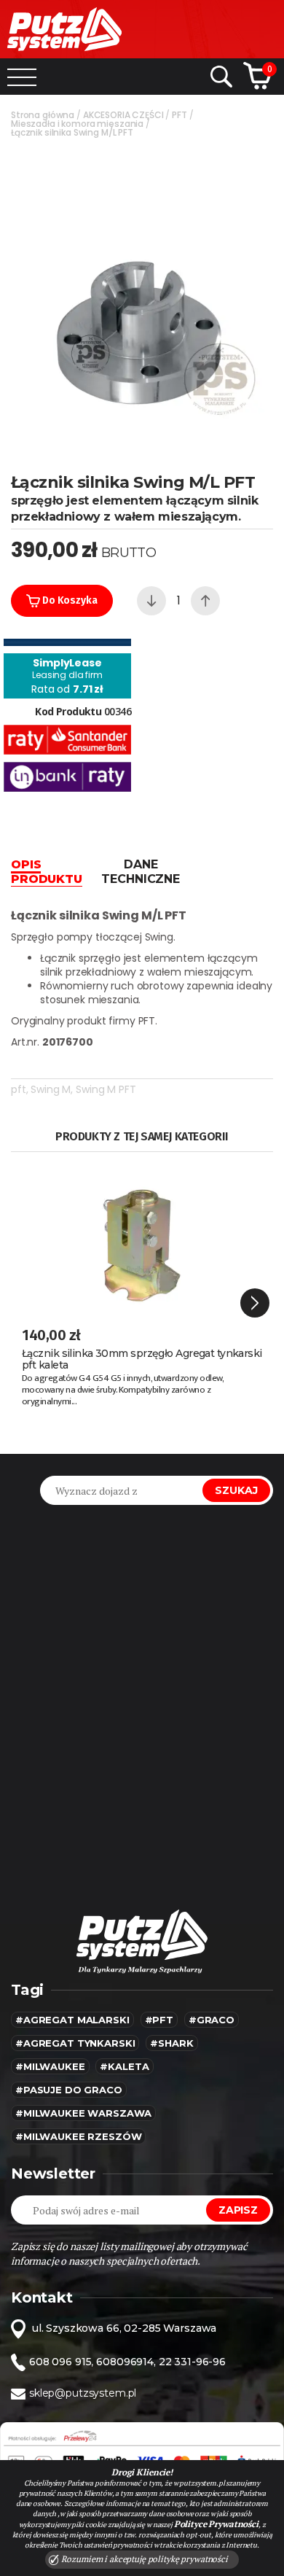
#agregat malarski (72, 2020)
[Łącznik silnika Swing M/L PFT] (142, 297)
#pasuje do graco (69, 2090)
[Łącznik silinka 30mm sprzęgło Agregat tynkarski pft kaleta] (142, 1237)
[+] (205, 601)
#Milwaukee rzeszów (78, 2136)
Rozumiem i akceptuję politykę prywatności (143, 2559)
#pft (159, 2020)
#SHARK (171, 2043)
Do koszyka (68, 600)
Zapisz (238, 2210)
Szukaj (236, 1490)
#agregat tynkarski (75, 2043)
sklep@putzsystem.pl (83, 2393)
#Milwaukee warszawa (83, 2113)
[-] (151, 601)
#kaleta (124, 2066)
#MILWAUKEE (50, 2066)
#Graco (212, 2020)
